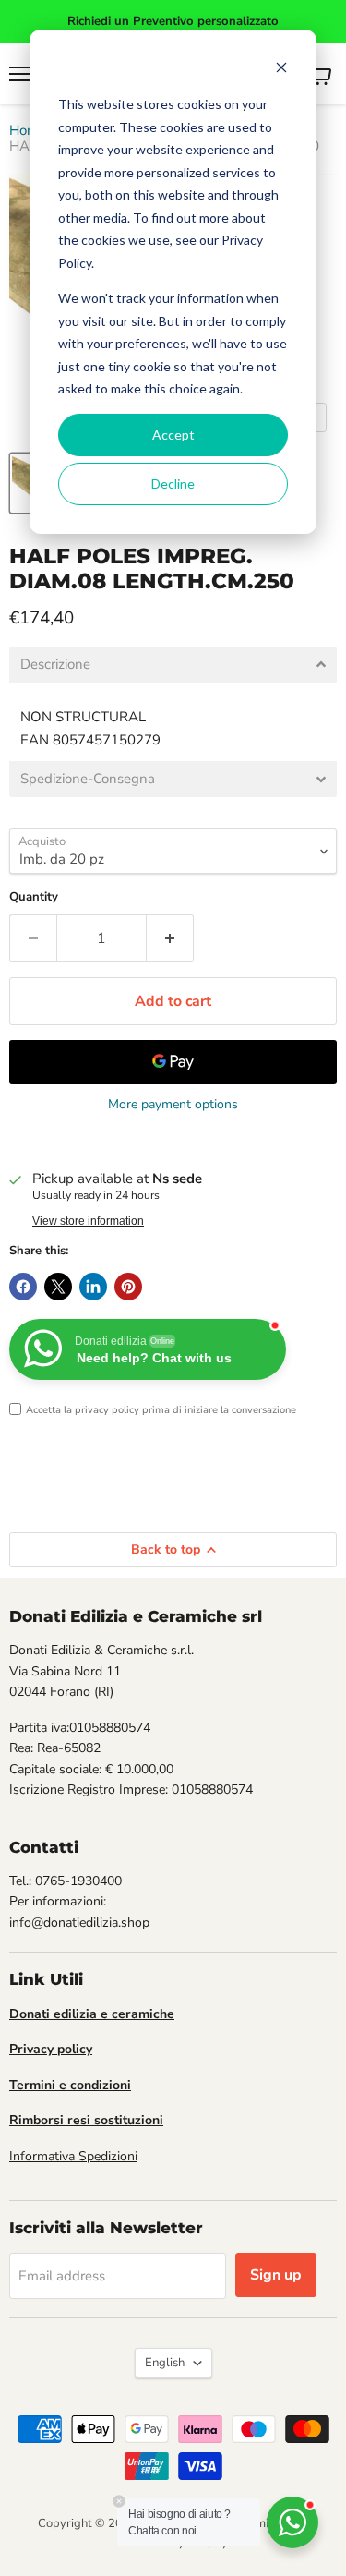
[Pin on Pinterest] (128, 1287)
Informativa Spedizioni (73, 2156)
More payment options (173, 1105)
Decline (173, 484)
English (165, 2363)
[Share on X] (58, 1287)
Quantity (34, 897)
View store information (88, 1221)
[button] (173, 665)
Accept (173, 435)
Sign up (276, 2275)
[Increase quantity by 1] (170, 938)
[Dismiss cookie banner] (281, 70)
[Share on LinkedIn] (93, 1287)
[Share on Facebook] (23, 1287)
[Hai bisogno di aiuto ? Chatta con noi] (292, 2522)
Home (28, 131)
